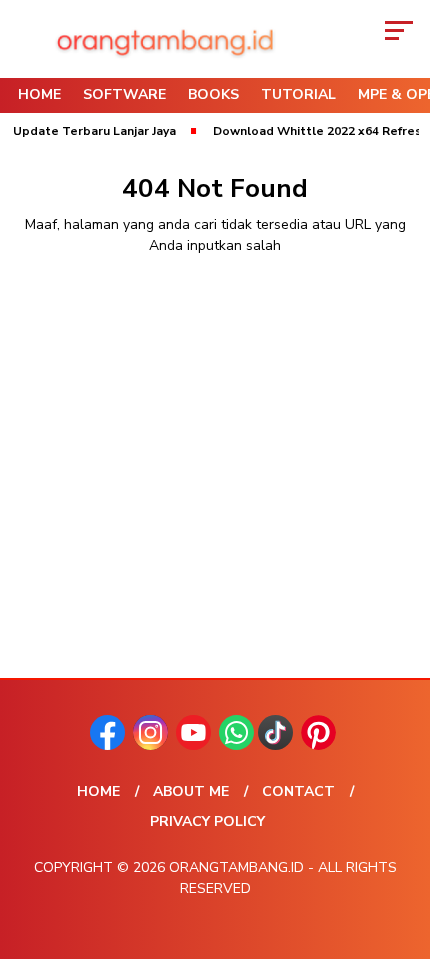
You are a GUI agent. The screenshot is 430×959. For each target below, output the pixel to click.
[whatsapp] (236, 745)
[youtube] (195, 745)
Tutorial (298, 94)
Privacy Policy (207, 821)
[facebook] (109, 745)
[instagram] (152, 745)
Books (213, 94)
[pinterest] (320, 745)
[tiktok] (277, 745)
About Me (191, 791)
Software (124, 94)
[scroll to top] (400, 843)
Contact (298, 791)
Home (39, 94)
